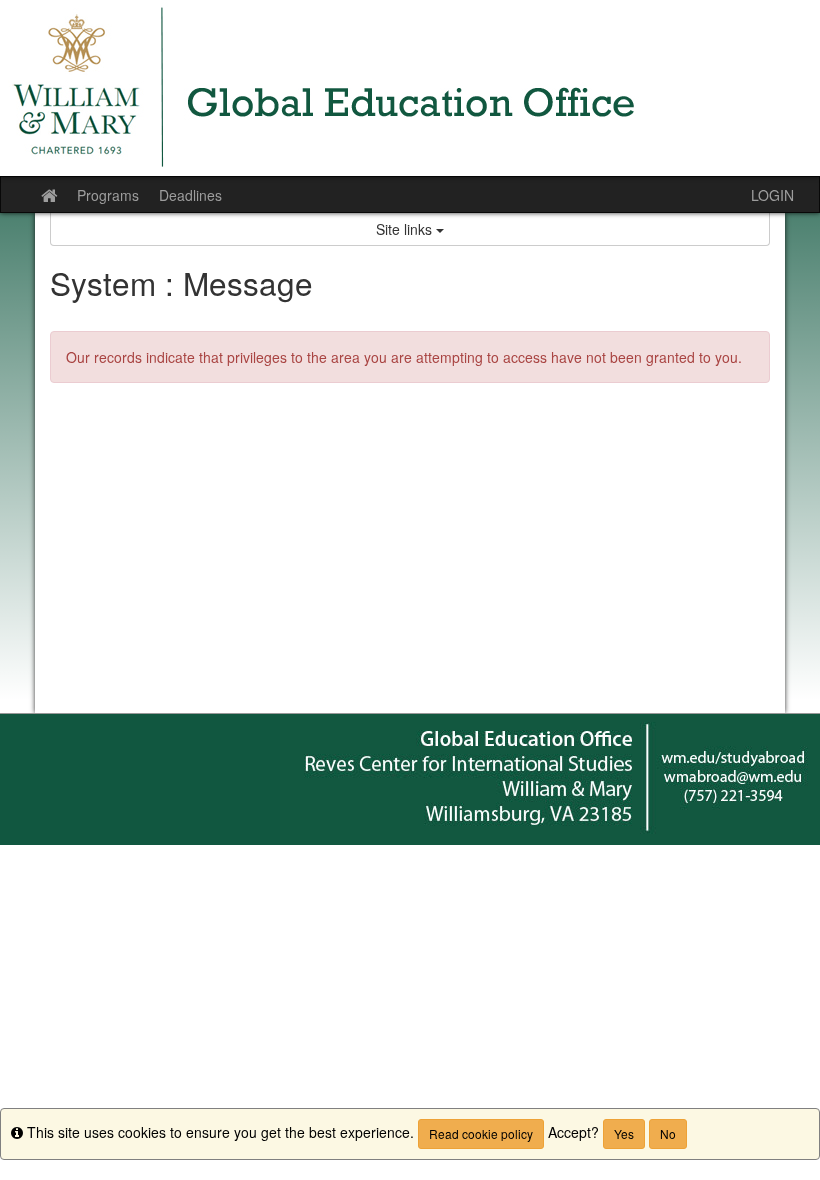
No (668, 1133)
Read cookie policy (481, 1133)
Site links (406, 229)
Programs (108, 195)
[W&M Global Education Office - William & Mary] (410, 88)
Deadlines (190, 195)
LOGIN (772, 195)
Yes (624, 1133)
